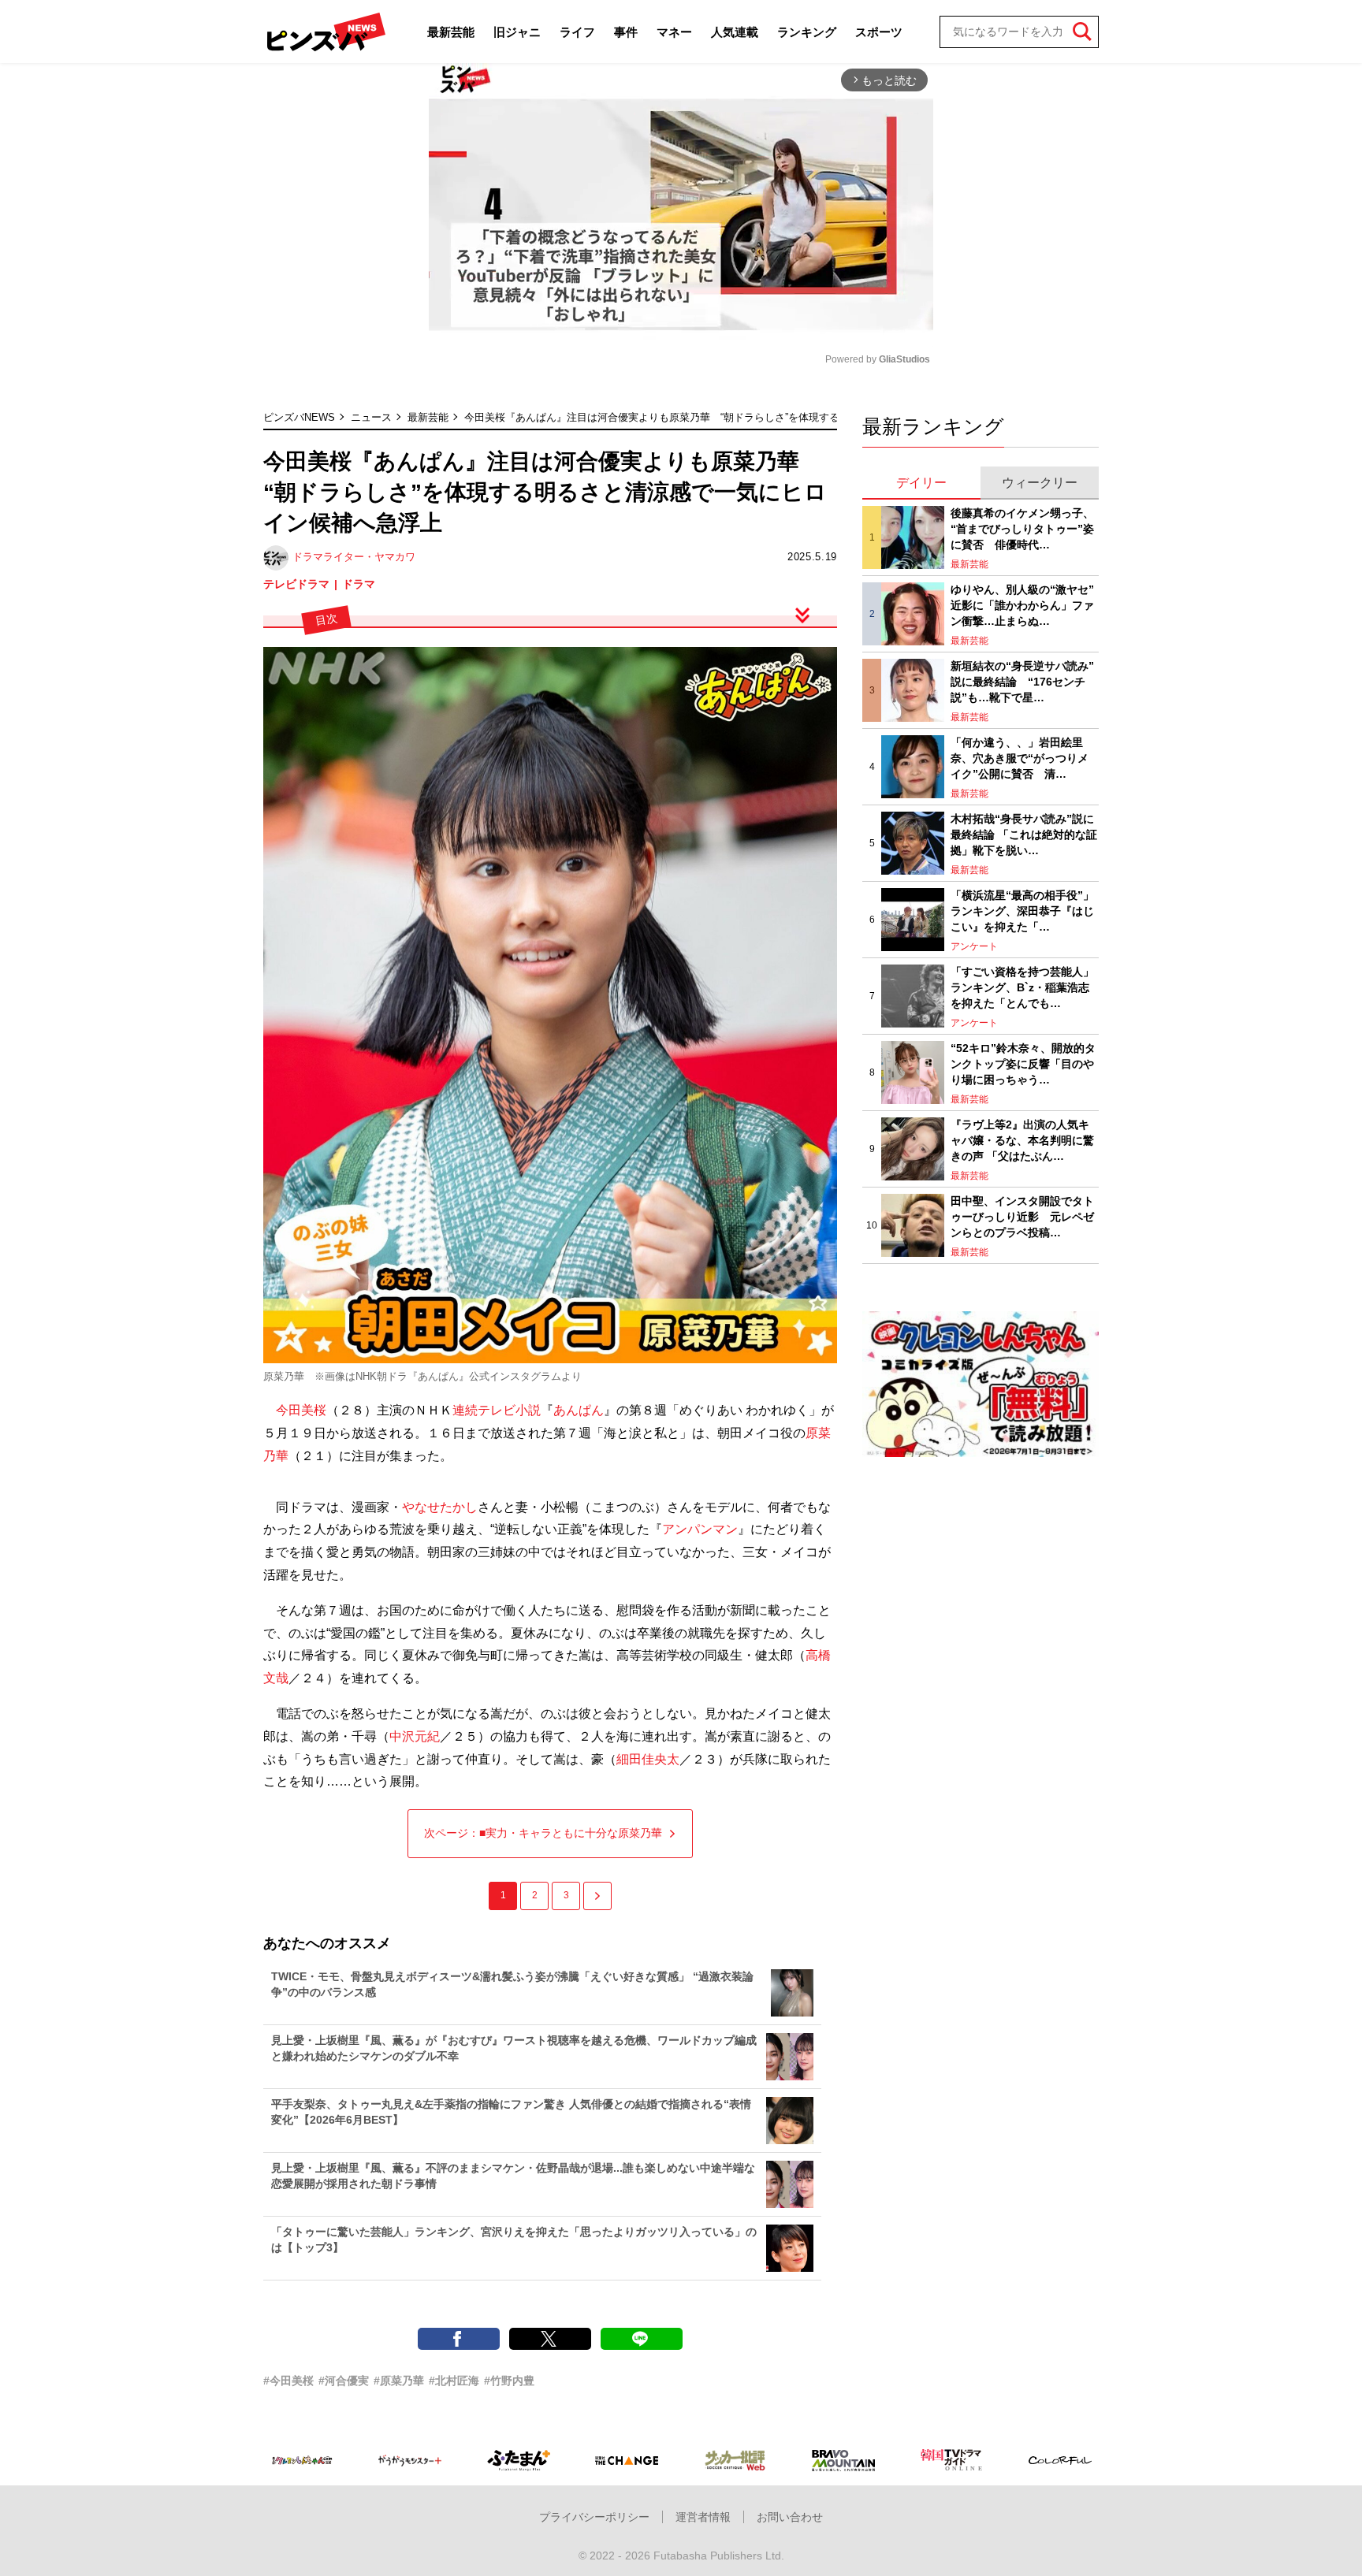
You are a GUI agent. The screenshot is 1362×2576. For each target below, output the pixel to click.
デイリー (921, 483)
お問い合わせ (790, 2517)
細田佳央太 (648, 1759)
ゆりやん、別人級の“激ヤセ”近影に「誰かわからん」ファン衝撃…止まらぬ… (1022, 605)
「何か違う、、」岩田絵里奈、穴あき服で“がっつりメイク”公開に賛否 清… (1020, 758)
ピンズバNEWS (299, 417)
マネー (674, 32)
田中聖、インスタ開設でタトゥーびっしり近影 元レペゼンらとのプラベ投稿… (1022, 1216)
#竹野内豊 (509, 2381)
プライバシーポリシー (594, 2517)
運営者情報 (703, 2517)
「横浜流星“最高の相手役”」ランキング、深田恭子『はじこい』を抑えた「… (1022, 911)
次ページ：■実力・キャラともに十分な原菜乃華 (543, 1833)
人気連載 (735, 32)
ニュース (371, 417)
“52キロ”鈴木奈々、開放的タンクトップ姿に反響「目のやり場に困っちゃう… (1023, 1063)
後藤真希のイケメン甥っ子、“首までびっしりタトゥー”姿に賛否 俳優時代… (1022, 528)
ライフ (577, 32)
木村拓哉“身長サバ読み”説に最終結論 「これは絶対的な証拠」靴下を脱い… (1024, 834)
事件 (626, 32)
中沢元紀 (415, 1736)
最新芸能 (451, 32)
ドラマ (359, 584)
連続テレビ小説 (497, 1410)
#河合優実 (344, 2381)
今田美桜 (301, 1410)
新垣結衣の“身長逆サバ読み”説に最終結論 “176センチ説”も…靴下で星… (1022, 681)
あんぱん (579, 1410)
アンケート (974, 946)
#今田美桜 (288, 2381)
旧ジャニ (517, 32)
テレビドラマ (296, 584)
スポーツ (879, 32)
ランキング (807, 32)
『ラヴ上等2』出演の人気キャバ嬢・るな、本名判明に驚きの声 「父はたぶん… (1022, 1140)
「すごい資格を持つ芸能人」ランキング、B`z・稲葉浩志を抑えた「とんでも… (1022, 987)
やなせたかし (440, 1507)
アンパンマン (700, 1529)
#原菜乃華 (399, 2381)
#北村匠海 (454, 2381)
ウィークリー (1040, 483)
